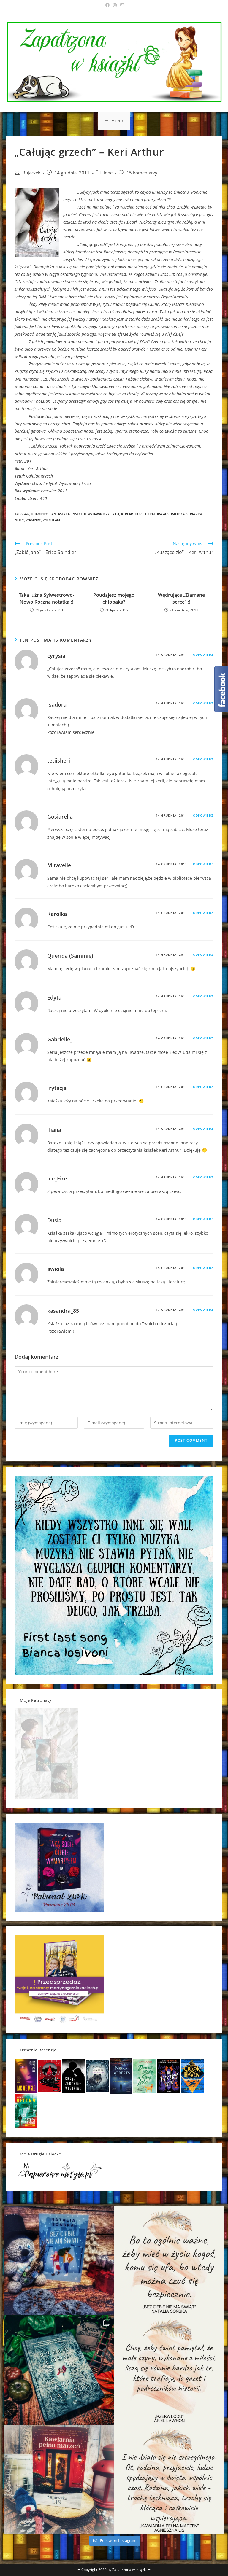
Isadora (57, 704)
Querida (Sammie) (70, 956)
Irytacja (57, 1088)
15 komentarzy (142, 173)
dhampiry (39, 514)
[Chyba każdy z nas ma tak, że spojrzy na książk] (59, 2370)
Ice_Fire (57, 1178)
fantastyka (60, 514)
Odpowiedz (203, 655)
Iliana (54, 1130)
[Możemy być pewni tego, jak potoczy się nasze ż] (59, 2479)
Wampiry (33, 520)
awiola (56, 1269)
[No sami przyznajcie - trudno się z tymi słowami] (169, 2261)
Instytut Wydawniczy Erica (95, 514)
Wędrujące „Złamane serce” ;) (181, 598)
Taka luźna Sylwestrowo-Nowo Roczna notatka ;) (47, 598)
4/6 (27, 514)
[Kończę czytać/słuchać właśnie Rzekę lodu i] (169, 2370)
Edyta (54, 997)
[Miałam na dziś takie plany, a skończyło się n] (169, 2479)
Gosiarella (60, 817)
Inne (108, 173)
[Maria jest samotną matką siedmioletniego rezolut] (59, 2261)
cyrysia (56, 656)
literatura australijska (164, 514)
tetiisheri (59, 760)
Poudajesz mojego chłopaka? (114, 598)
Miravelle (59, 865)
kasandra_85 (63, 1311)
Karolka (57, 914)
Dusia (54, 1220)
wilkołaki (51, 520)
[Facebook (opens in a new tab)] (107, 5)
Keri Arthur (131, 514)
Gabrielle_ (60, 1039)
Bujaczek (31, 173)
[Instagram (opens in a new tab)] (115, 5)
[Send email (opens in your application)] (121, 5)
